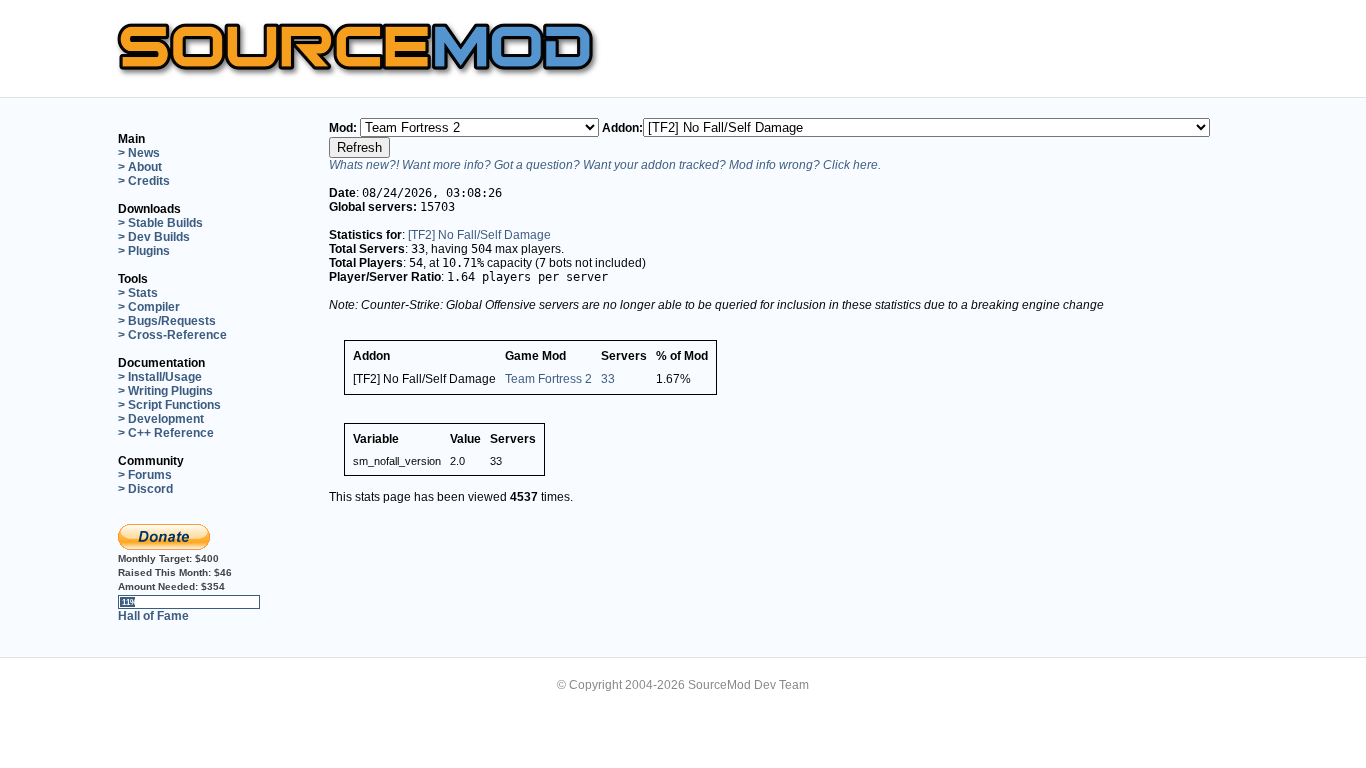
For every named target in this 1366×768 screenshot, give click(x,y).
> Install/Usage (160, 377)
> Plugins (144, 251)
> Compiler (149, 307)
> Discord (145, 489)
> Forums (145, 475)
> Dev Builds (154, 237)
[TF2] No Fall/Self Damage (479, 235)
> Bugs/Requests (167, 321)
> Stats (138, 293)
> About (140, 167)
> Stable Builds (160, 223)
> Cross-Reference (172, 335)
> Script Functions (169, 405)
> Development (161, 419)
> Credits (144, 181)
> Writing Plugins (165, 391)
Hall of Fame (153, 616)
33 (608, 379)
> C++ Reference (166, 433)
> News (139, 153)
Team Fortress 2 (548, 379)
